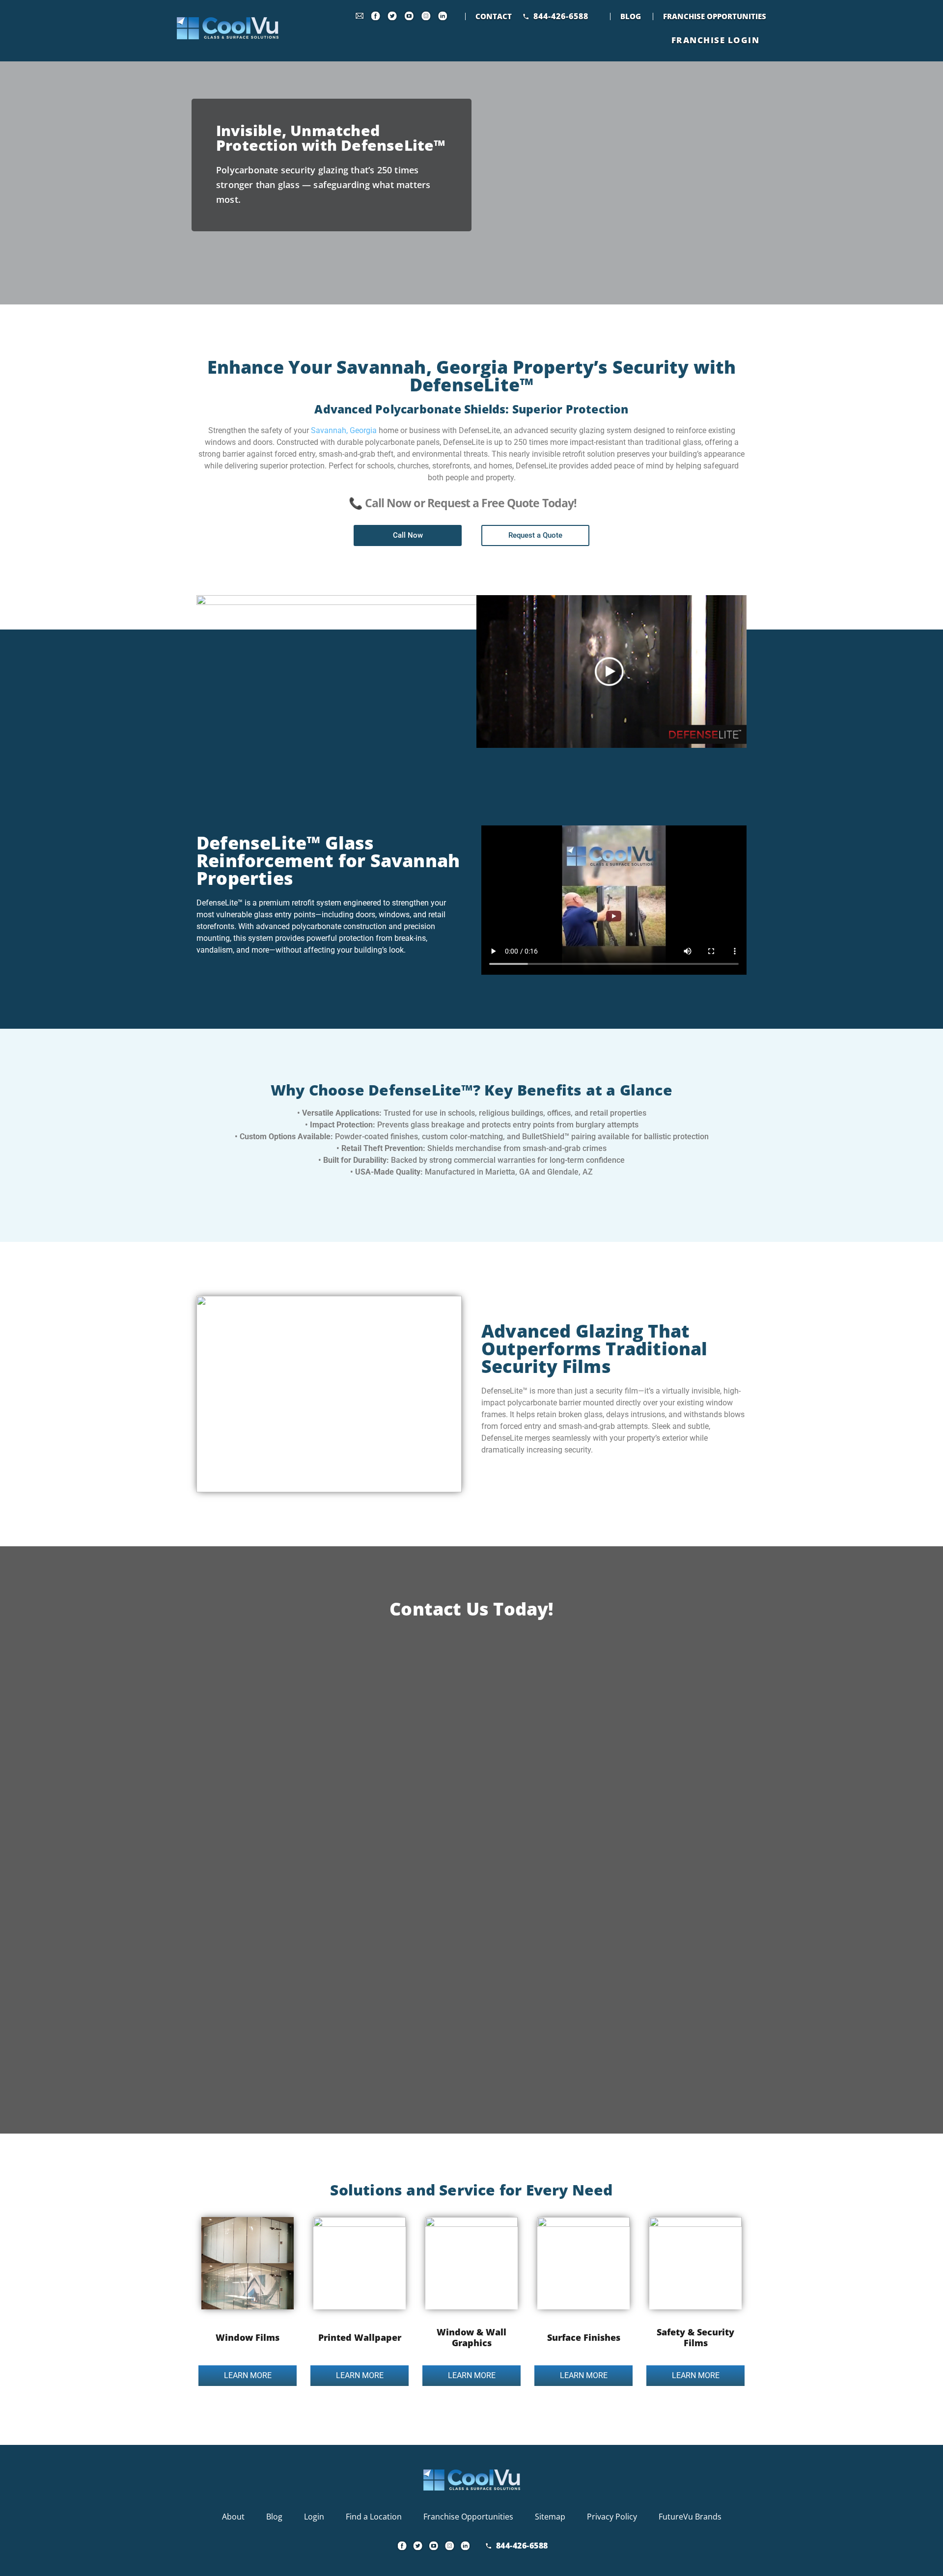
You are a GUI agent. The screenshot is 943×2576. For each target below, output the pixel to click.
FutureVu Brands (690, 2517)
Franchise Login (716, 40)
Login (314, 2517)
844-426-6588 (561, 16)
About (233, 2517)
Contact (494, 16)
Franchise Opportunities (715, 16)
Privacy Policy (612, 2517)
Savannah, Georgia (344, 430)
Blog (631, 16)
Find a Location (374, 2517)
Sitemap (550, 2517)
